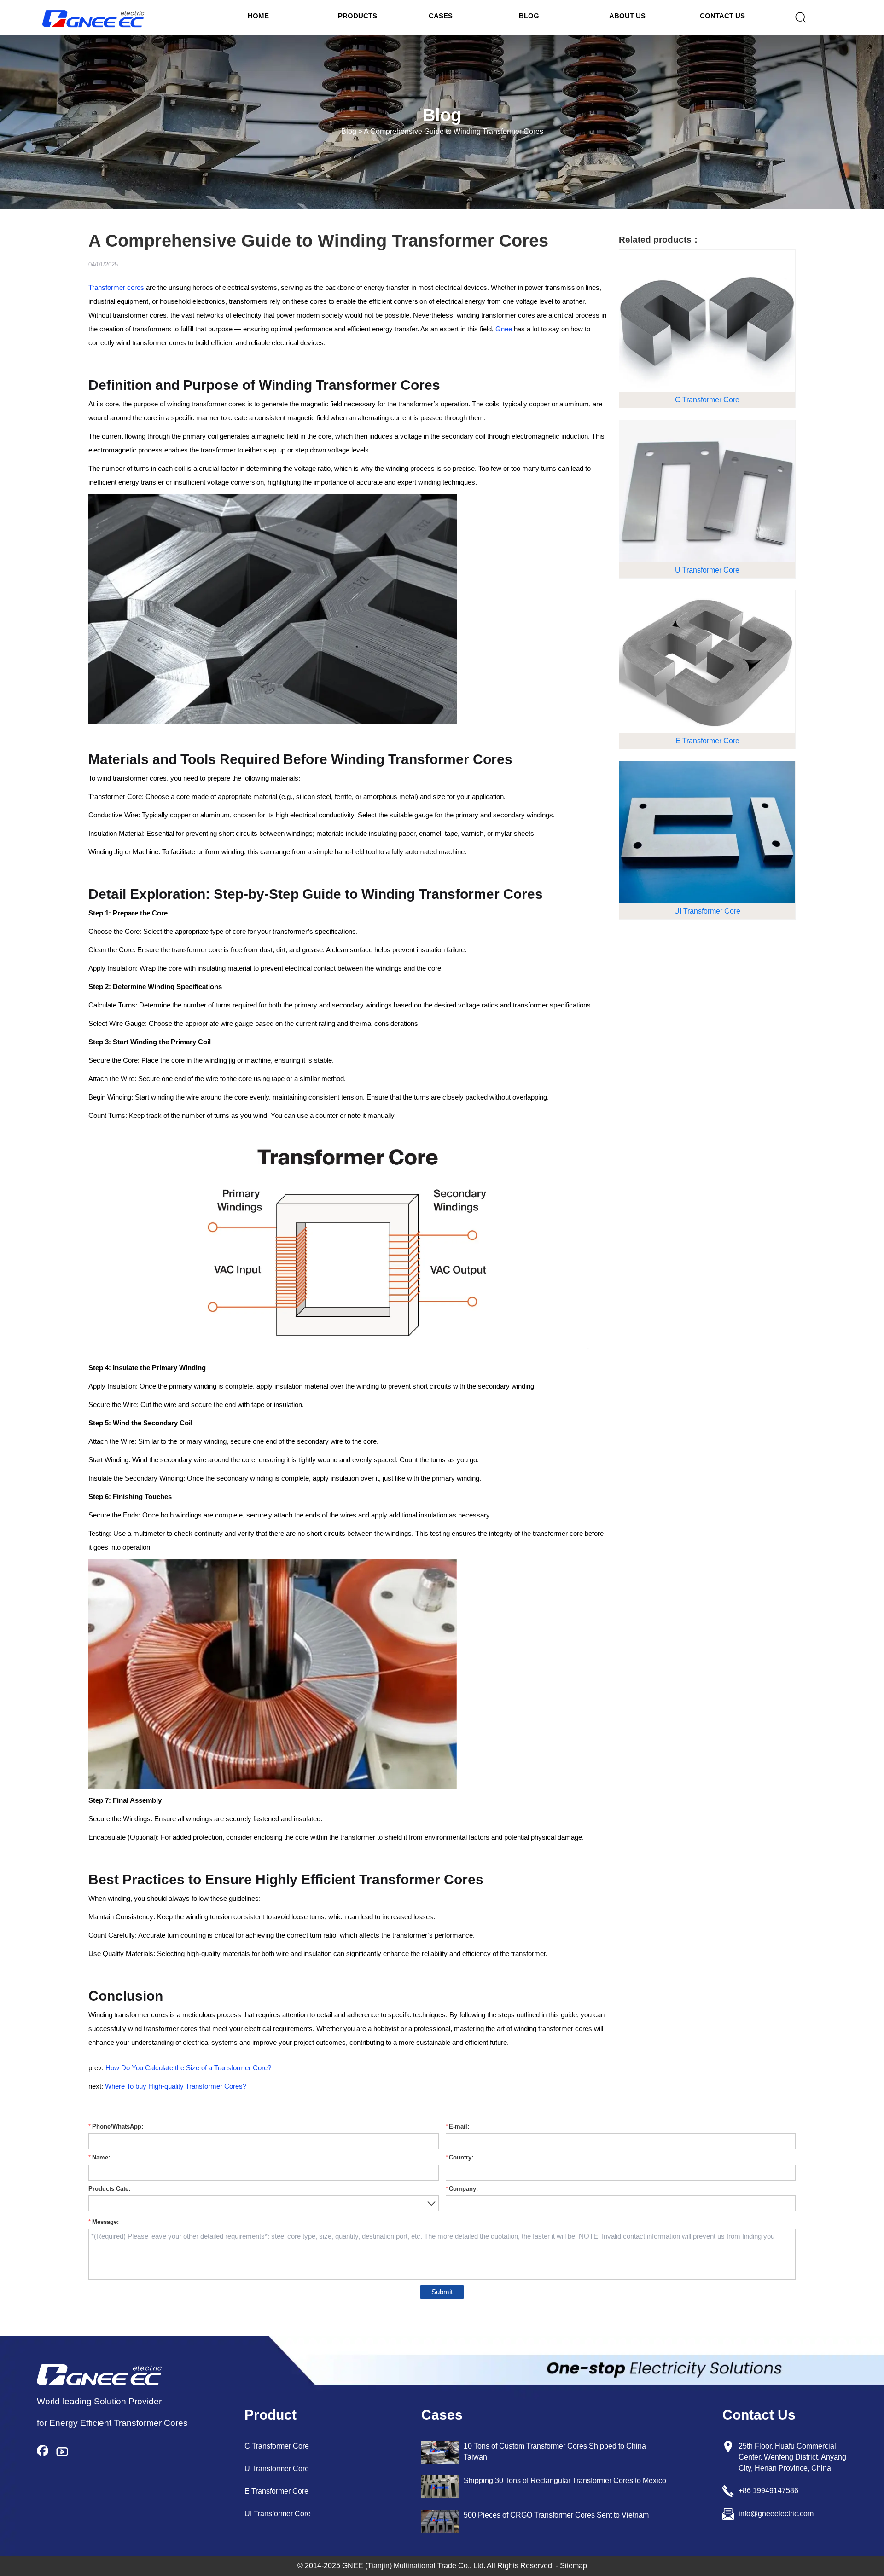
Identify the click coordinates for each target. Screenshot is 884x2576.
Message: (105, 2222)
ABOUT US (627, 16)
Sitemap (573, 2566)
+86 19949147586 (768, 2491)
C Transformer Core (277, 2446)
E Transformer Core (276, 2491)
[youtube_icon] (66, 2452)
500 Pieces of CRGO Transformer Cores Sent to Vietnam (556, 2515)
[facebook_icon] (46, 2452)
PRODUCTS (358, 16)
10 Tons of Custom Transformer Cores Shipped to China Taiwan (555, 2452)
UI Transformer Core (278, 2514)
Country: (461, 2158)
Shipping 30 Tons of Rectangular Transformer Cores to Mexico (565, 2480)
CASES (441, 16)
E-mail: (459, 2127)
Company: (463, 2189)
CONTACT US (722, 16)
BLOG (529, 16)
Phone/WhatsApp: (118, 2127)
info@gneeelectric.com (776, 2514)
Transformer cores (116, 287)
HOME (258, 16)
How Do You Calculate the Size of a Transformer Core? (188, 2068)
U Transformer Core (277, 2469)
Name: (101, 2158)
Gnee (504, 329)
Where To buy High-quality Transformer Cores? (176, 2086)
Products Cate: (109, 2189)
